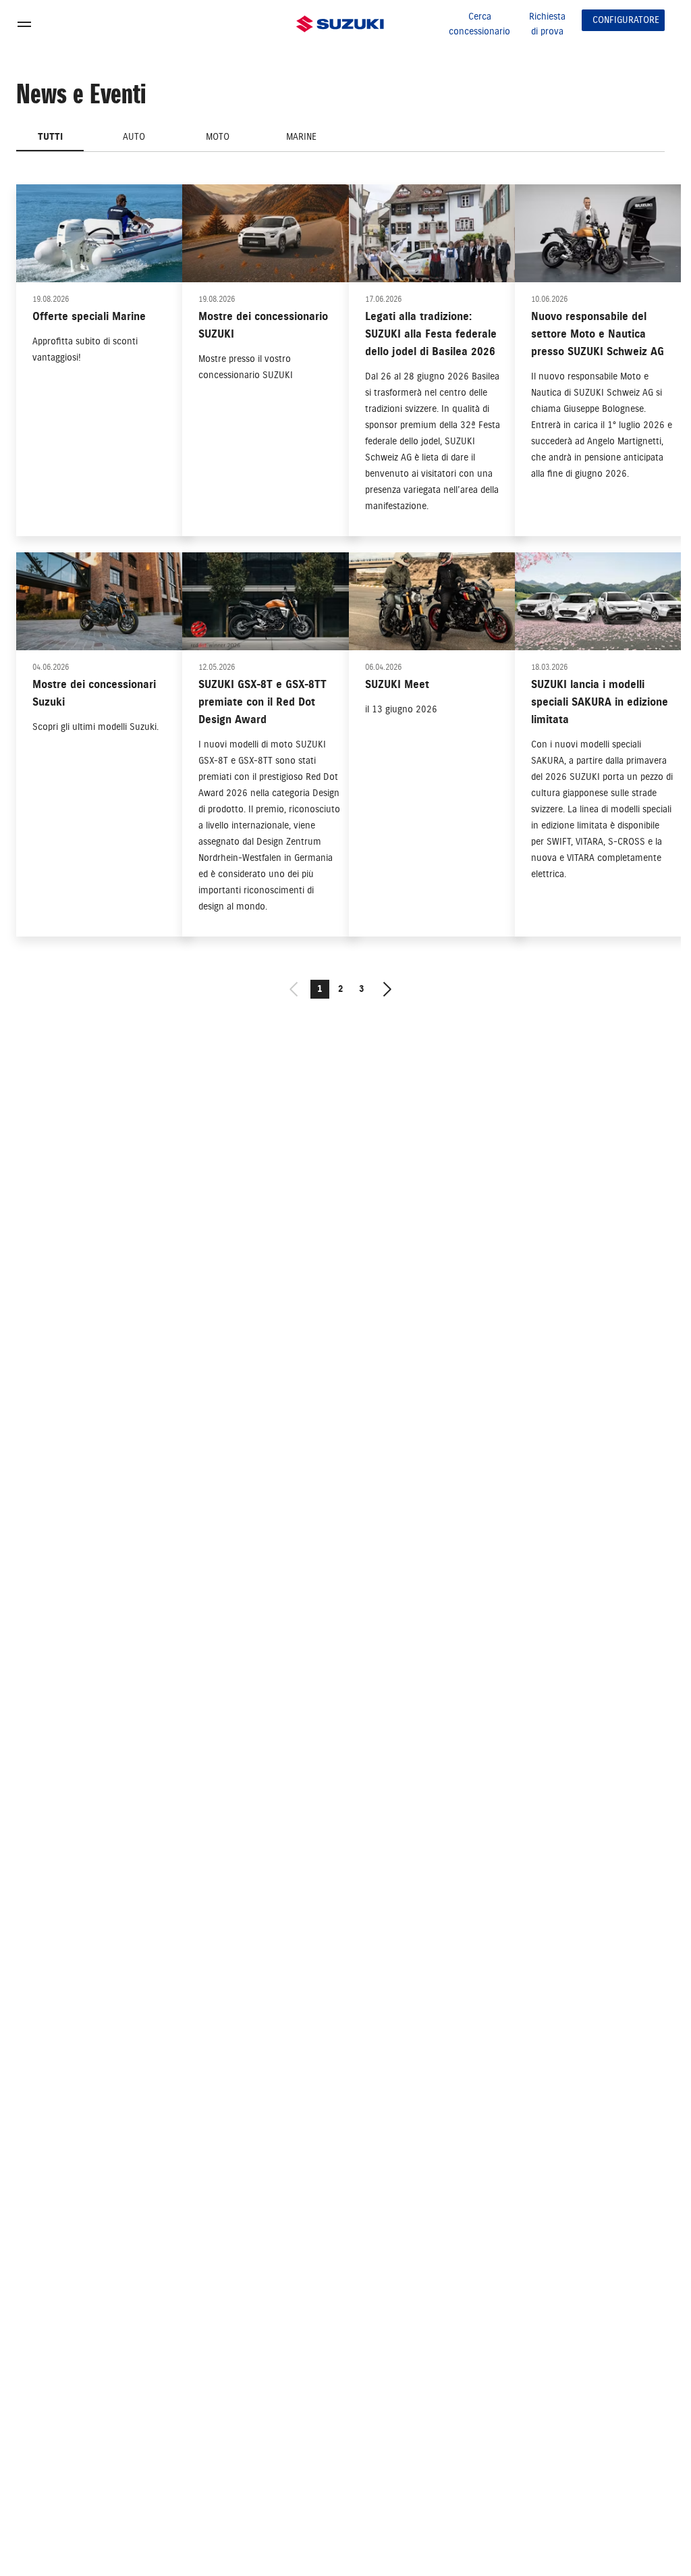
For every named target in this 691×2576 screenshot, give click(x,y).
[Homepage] (340, 24)
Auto (134, 137)
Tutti (50, 137)
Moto (218, 137)
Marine (301, 137)
